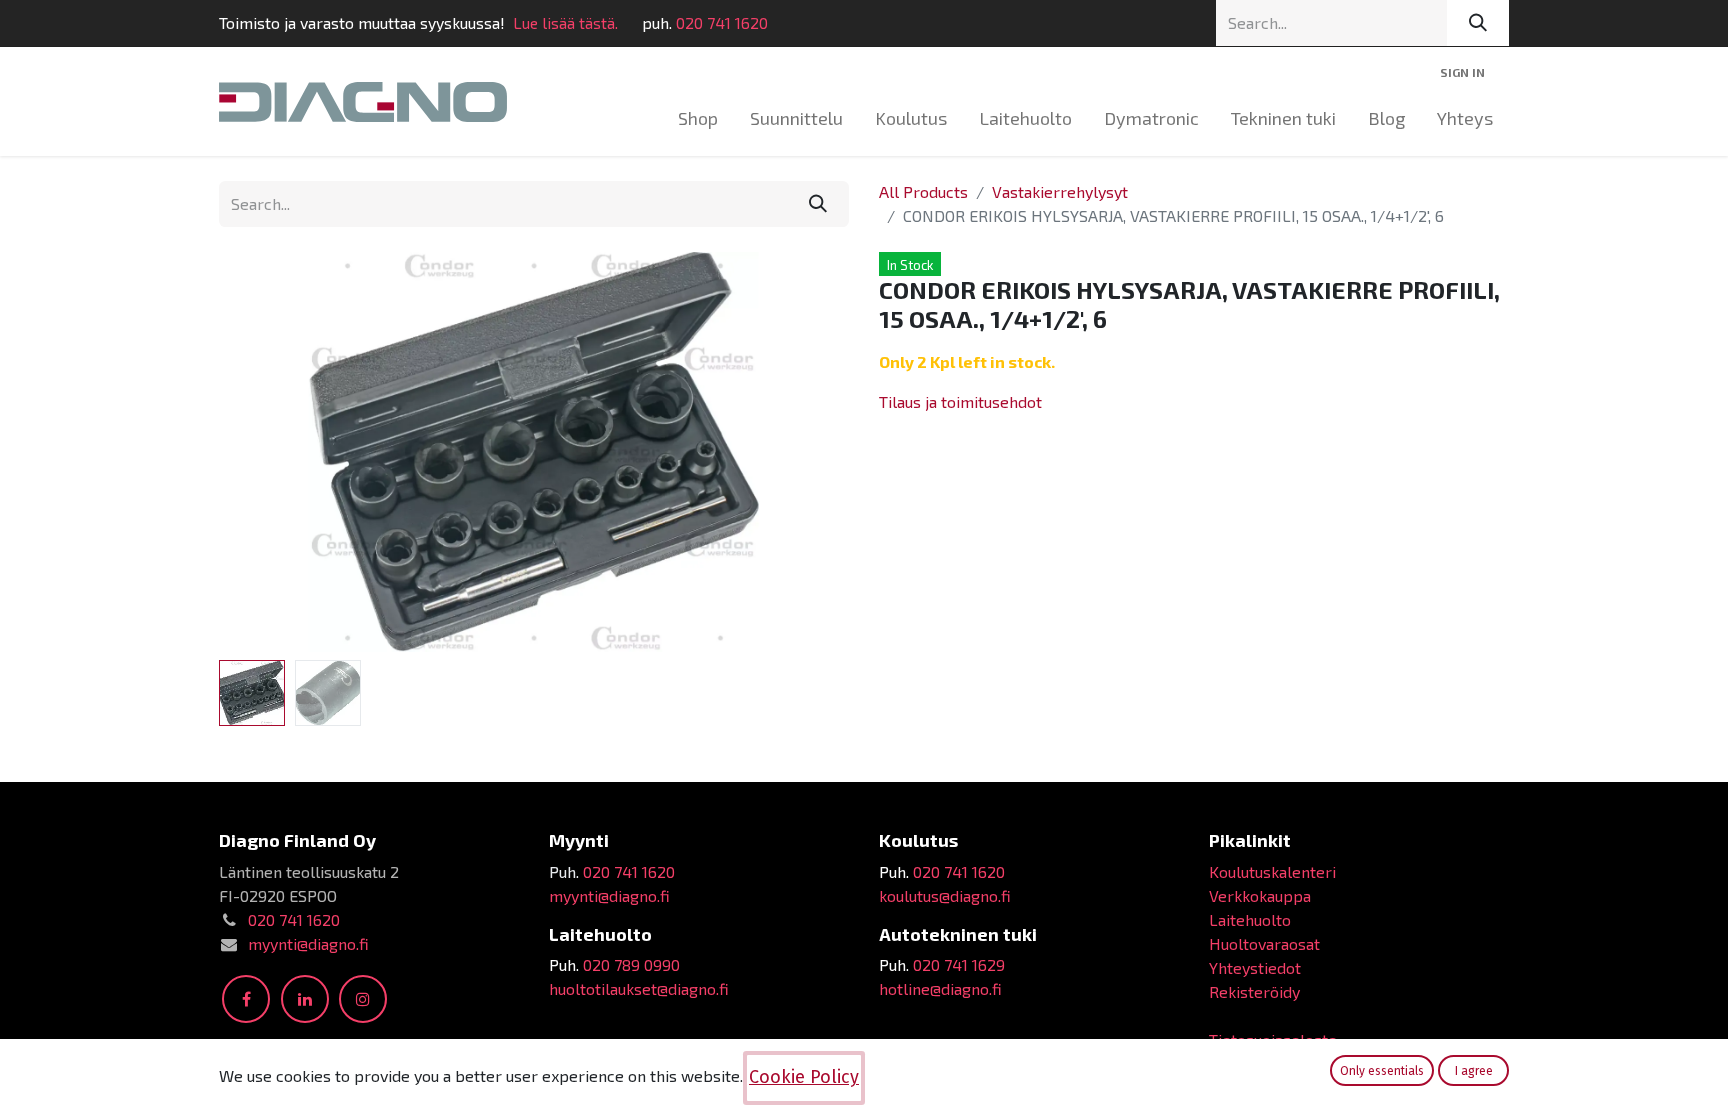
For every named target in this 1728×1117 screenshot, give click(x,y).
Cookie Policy (804, 1077)
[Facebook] (246, 999)
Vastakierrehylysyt (1060, 191)
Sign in (1462, 72)
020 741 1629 (959, 964)
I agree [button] (1474, 1071)
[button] (266, 452)
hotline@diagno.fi (940, 988)
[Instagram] (363, 999)
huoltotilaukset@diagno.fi (639, 988)
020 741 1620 (722, 22)
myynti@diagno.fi (308, 943)
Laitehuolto (1250, 919)
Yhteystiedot (1255, 967)
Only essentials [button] (1382, 1071)
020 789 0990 (631, 964)
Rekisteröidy (1254, 991)
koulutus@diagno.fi (945, 895)
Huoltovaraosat (1264, 943)
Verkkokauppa (1260, 895)
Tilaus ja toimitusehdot (960, 401)
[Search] (1478, 23)
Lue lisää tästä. (565, 22)
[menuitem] (698, 118)
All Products (923, 191)
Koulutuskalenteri (1272, 871)
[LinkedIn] (305, 999)
